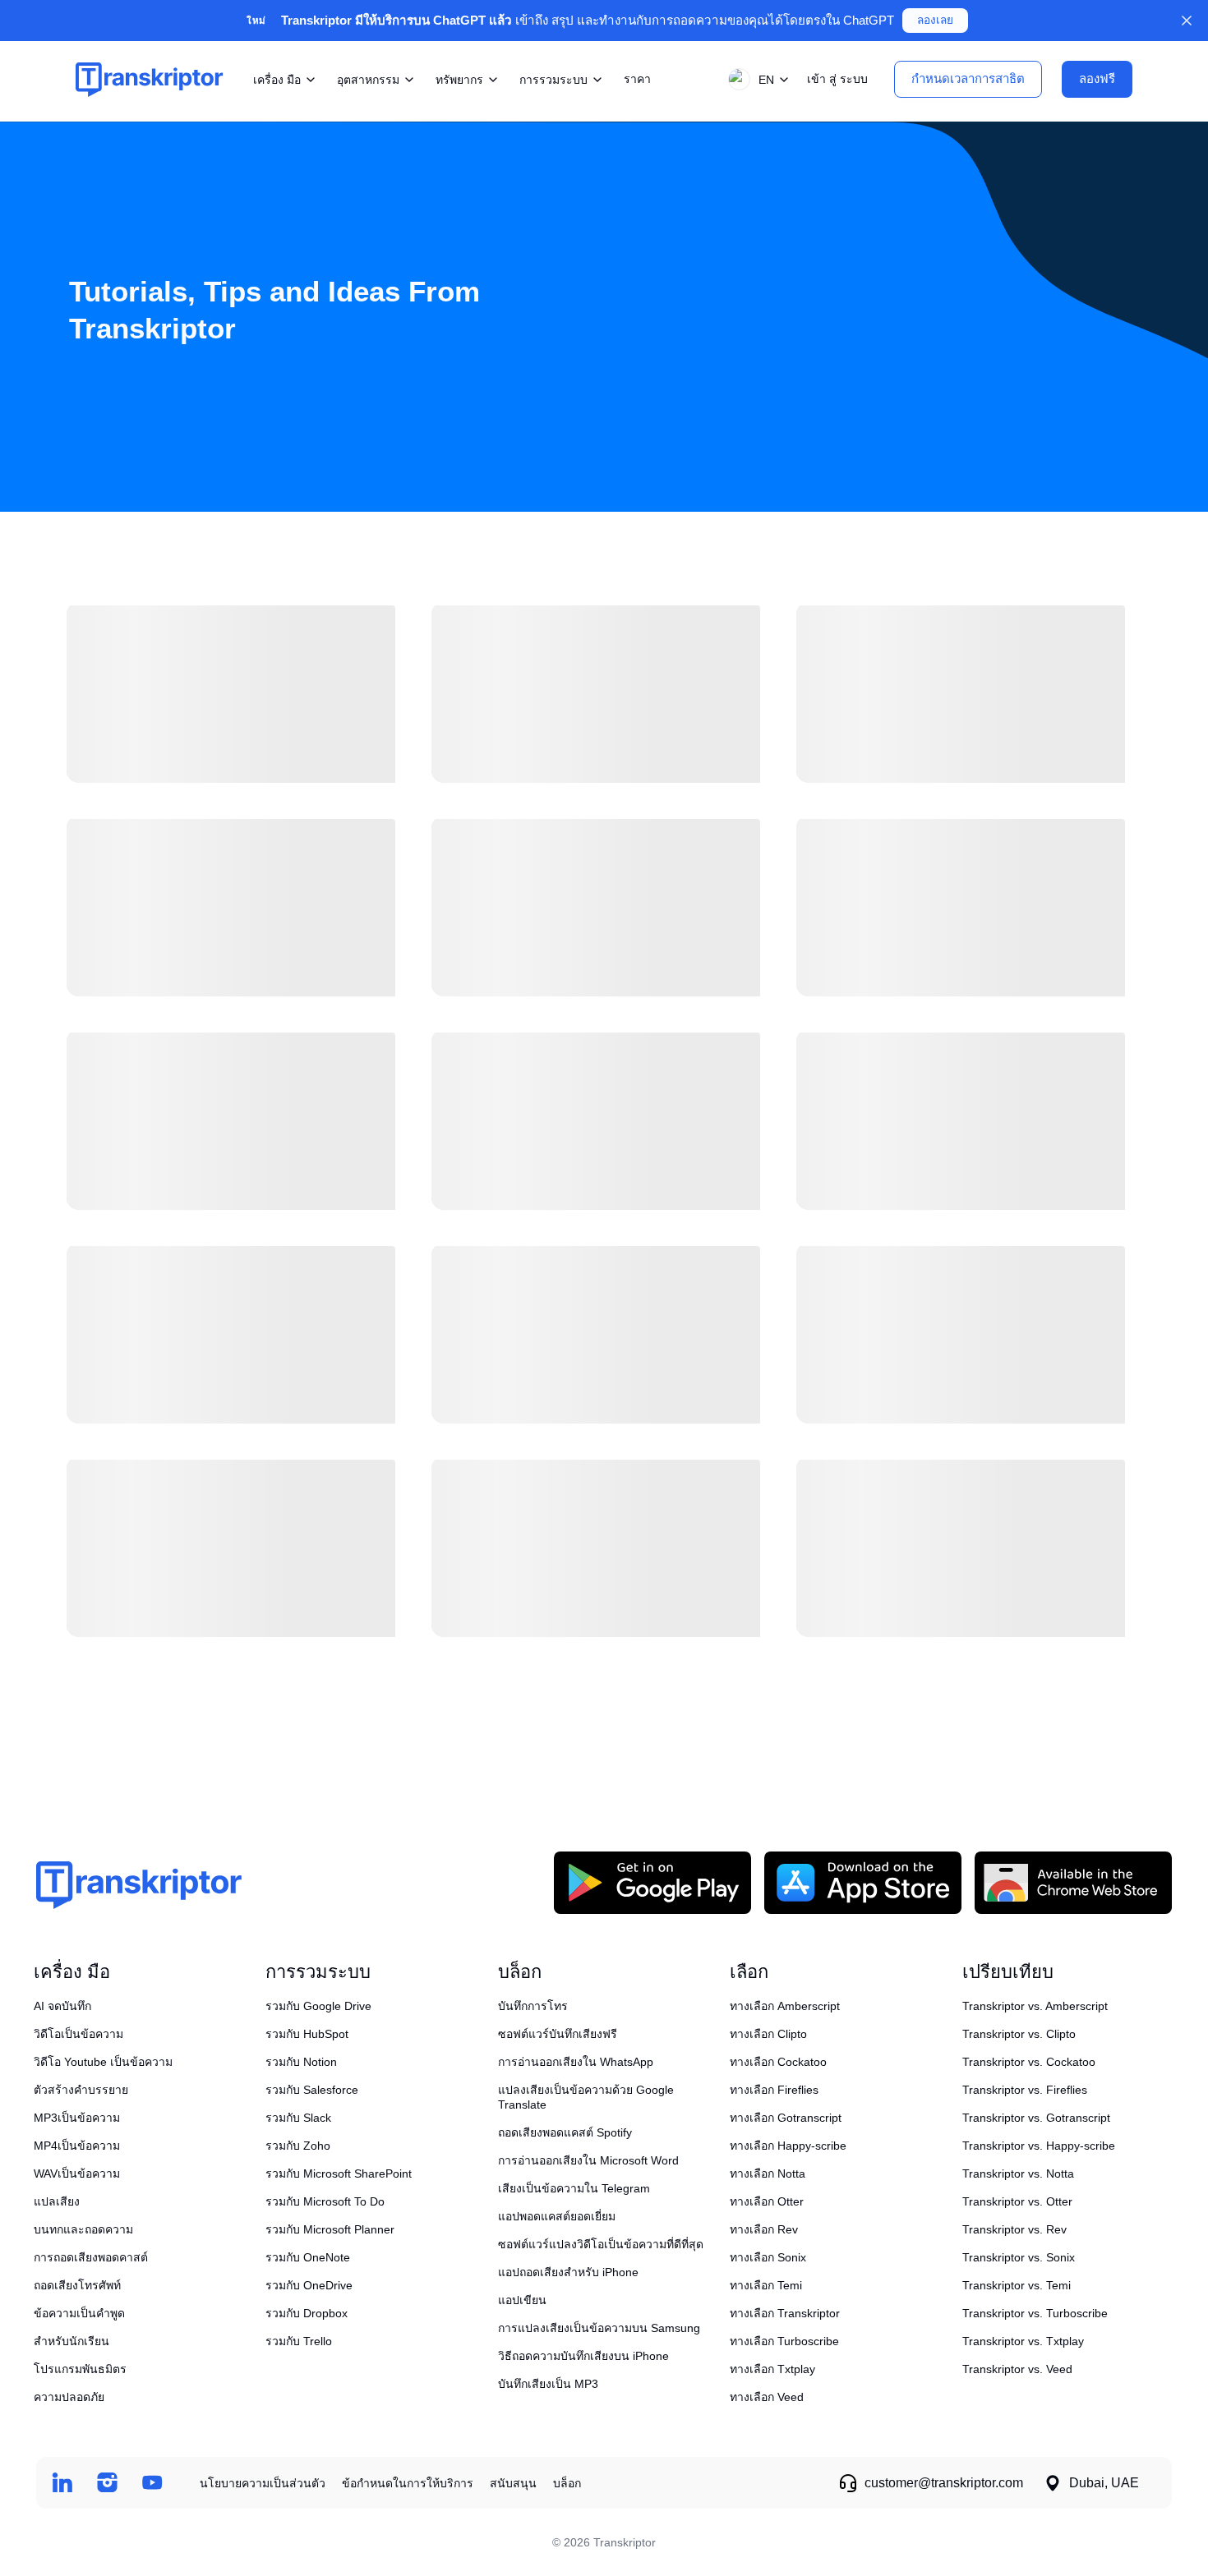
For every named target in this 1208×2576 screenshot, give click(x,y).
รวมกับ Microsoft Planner (330, 2229)
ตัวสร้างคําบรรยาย (81, 2090)
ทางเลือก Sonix (768, 2257)
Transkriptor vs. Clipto (1019, 2034)
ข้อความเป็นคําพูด (79, 2313)
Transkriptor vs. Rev (1014, 2229)
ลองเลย (935, 20)
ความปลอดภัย (69, 2397)
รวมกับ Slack (298, 2118)
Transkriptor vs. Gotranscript (1036, 2118)
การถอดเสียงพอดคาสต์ (91, 2257)
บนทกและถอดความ (83, 2229)
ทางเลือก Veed (767, 2397)
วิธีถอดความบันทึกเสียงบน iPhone (583, 2356)
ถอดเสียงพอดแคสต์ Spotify (565, 2132)
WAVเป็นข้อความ (77, 2173)
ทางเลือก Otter (767, 2201)
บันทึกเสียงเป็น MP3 (548, 2384)
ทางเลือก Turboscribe (784, 2341)
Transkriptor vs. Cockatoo (1029, 2062)
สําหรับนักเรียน (71, 2341)
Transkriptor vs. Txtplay (1023, 2341)
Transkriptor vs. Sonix (1019, 2257)
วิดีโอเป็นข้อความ (78, 2034)
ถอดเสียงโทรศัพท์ (77, 2285)
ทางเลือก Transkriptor (785, 2313)
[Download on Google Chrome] (1073, 1882)
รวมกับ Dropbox (307, 2313)
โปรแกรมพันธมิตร (80, 2369)
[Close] (1187, 21)
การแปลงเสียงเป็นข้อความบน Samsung (599, 2328)
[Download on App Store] (863, 1882)
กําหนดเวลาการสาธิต (968, 78)
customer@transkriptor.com (944, 2483)
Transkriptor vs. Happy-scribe (1039, 2146)
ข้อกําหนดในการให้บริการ (408, 2483)
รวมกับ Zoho (298, 2146)
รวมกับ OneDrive (309, 2285)
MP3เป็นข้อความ (77, 2118)
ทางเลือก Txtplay (772, 2369)
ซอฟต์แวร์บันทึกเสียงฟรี (558, 2034)
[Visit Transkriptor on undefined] (62, 2483)
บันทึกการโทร (533, 2006)
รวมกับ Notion (301, 2062)
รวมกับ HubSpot (307, 2034)
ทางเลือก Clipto (768, 2034)
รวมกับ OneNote (308, 2257)
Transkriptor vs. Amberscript (1035, 2006)
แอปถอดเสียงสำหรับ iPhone (568, 2272)
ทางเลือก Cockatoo (778, 2062)
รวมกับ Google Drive (318, 2006)
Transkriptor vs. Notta (1018, 2173)
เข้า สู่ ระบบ (837, 79)
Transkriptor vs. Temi (1017, 2285)
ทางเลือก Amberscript (785, 2006)
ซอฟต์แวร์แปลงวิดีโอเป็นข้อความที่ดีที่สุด (601, 2244)
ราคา (637, 79)
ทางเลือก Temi (766, 2285)
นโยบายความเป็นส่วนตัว (263, 2483)
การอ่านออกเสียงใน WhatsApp (576, 2062)
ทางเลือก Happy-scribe (788, 2146)
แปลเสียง (57, 2201)
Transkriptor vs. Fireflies (1025, 2090)
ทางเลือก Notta (768, 2173)
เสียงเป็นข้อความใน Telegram (574, 2188)
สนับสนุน (513, 2483)
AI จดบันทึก (62, 2006)
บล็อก (567, 2483)
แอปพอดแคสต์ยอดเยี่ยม (557, 2216)
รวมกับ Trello (299, 2341)
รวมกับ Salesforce (312, 2090)
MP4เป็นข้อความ (77, 2146)
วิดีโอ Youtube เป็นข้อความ (103, 2062)
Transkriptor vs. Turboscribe (1035, 2313)
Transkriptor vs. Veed (1017, 2369)
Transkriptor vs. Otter (1017, 2201)
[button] (755, 79)
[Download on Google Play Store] (652, 1882)
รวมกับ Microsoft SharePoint (339, 2173)
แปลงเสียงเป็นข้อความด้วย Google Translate (586, 2097)
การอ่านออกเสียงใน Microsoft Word (588, 2160)
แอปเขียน (522, 2300)
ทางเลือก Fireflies (774, 2090)
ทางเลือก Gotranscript (786, 2118)
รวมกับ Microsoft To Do (325, 2201)
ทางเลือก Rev (764, 2229)
